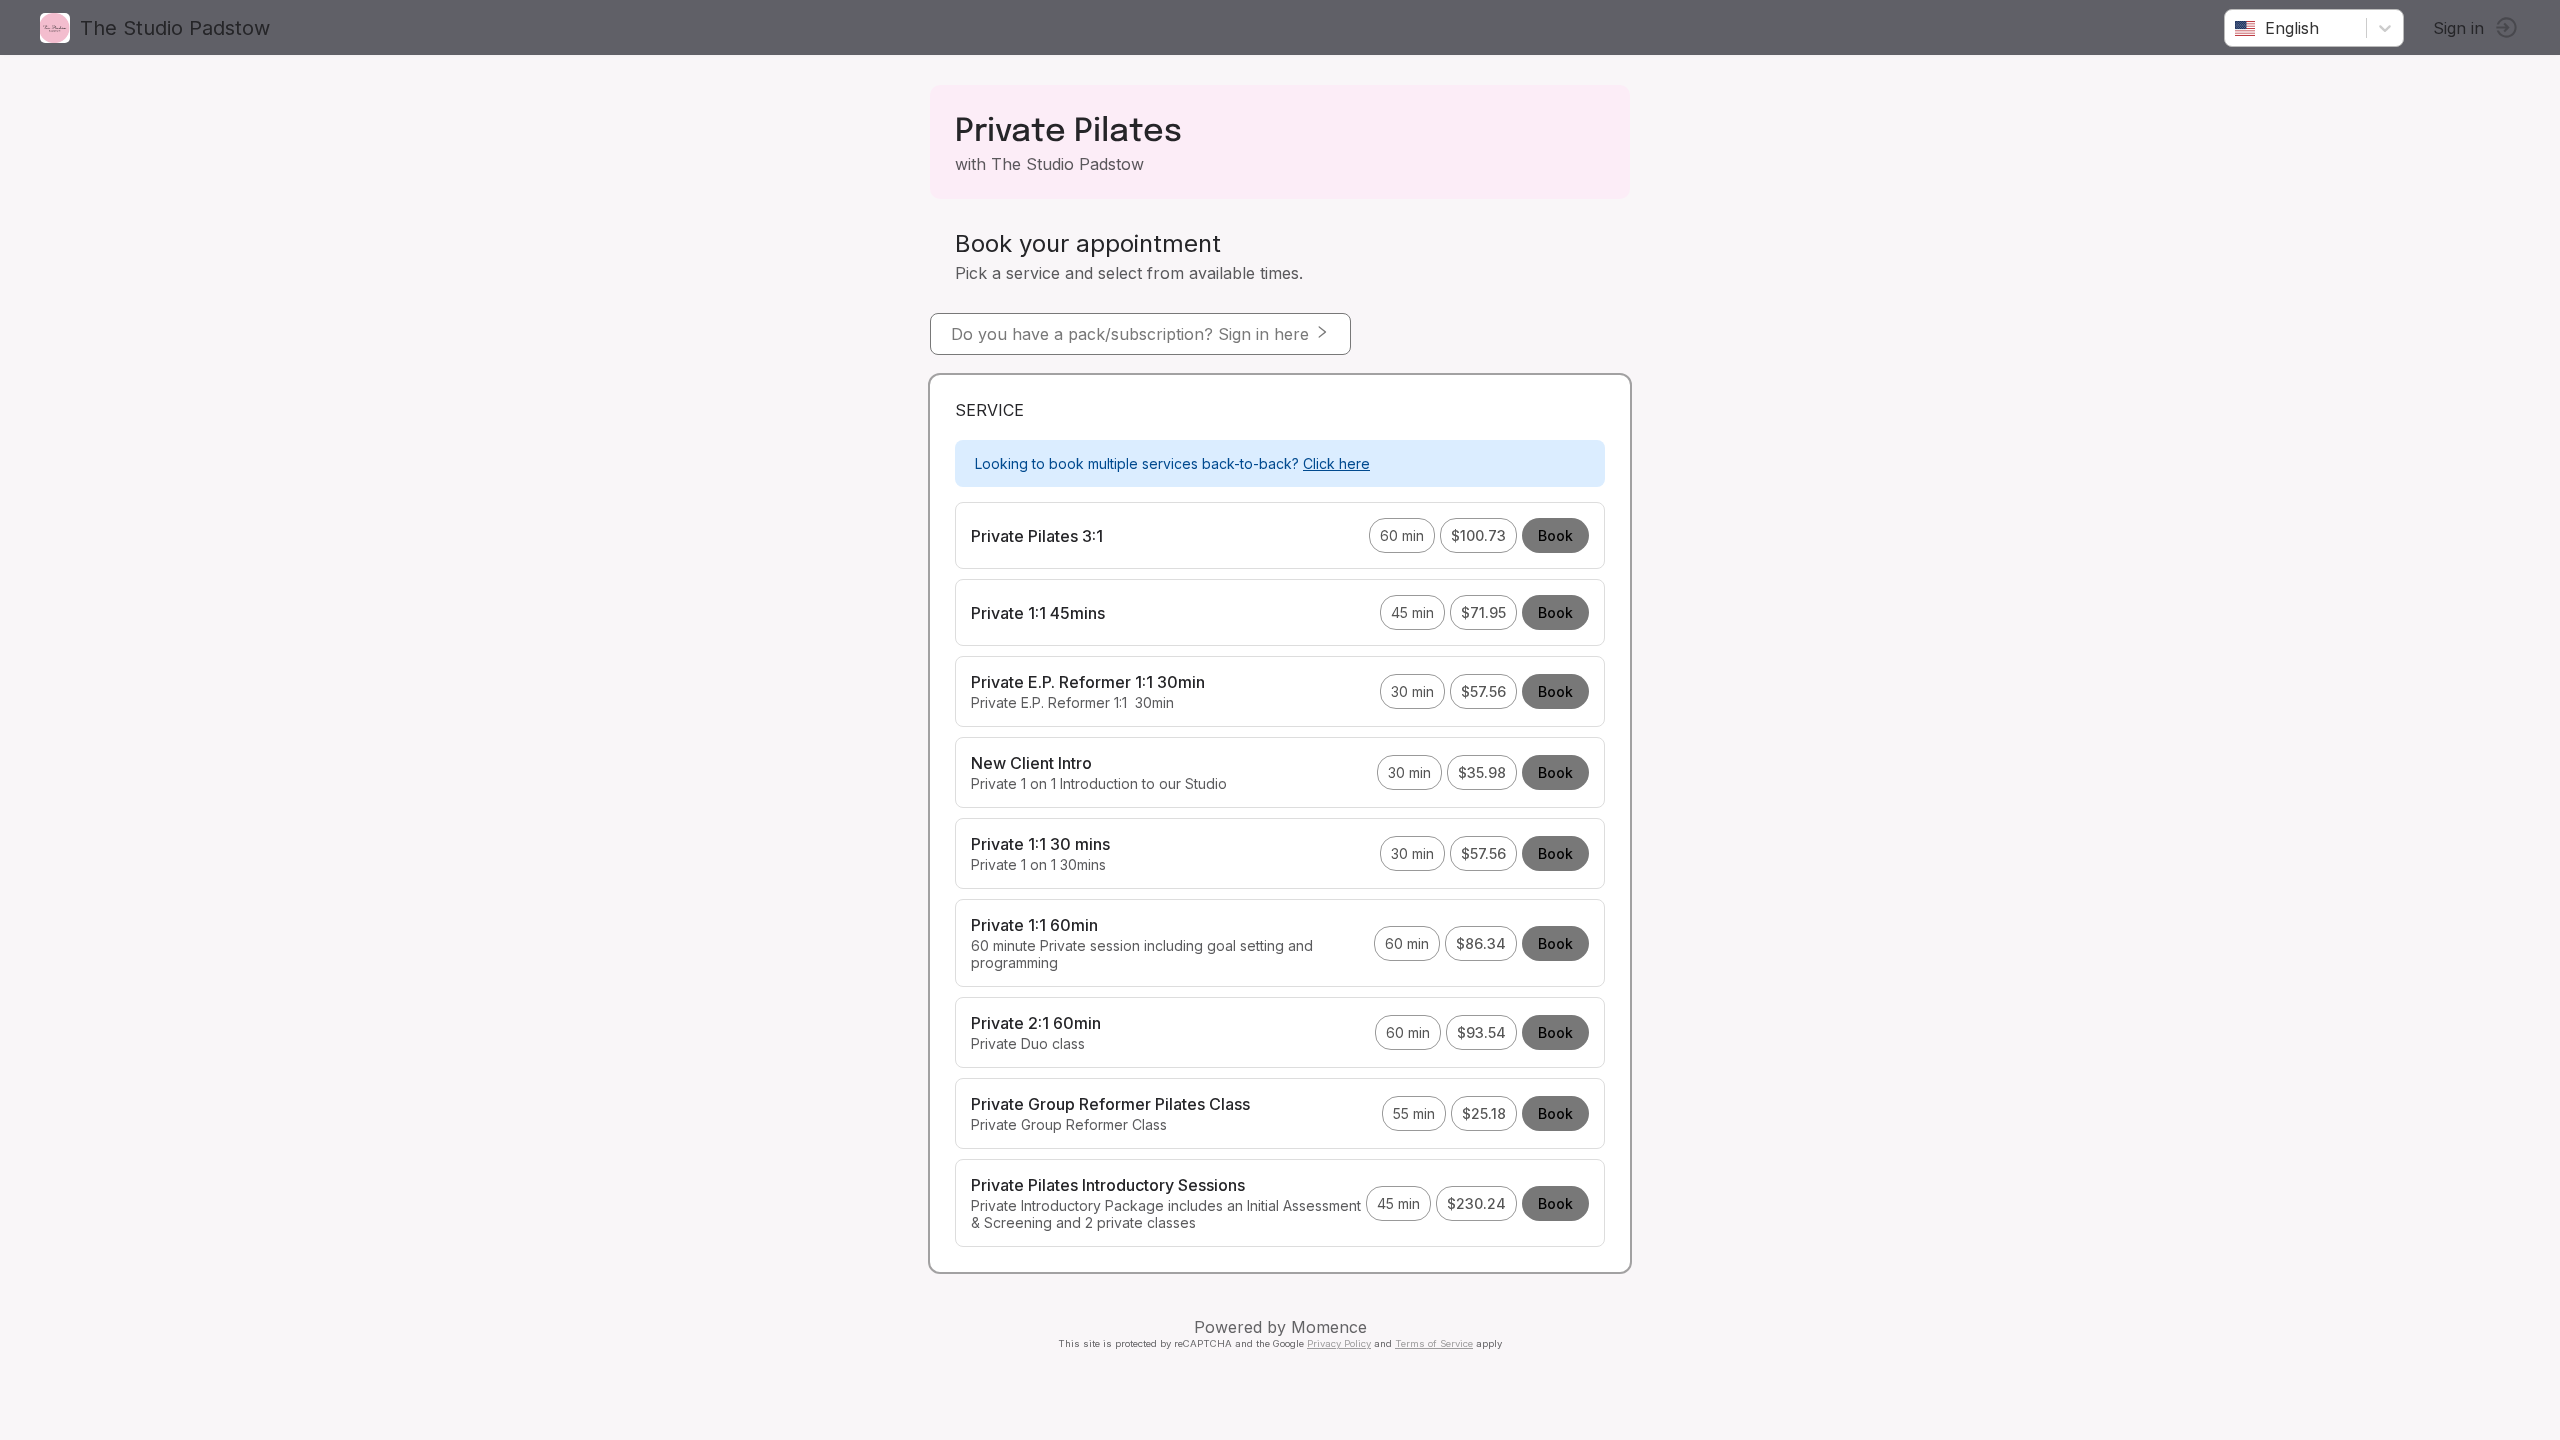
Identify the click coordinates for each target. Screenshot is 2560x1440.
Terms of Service (1434, 1343)
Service (989, 410)
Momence (1329, 1327)
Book (1555, 535)
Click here (1336, 463)
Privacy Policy (1339, 1343)
